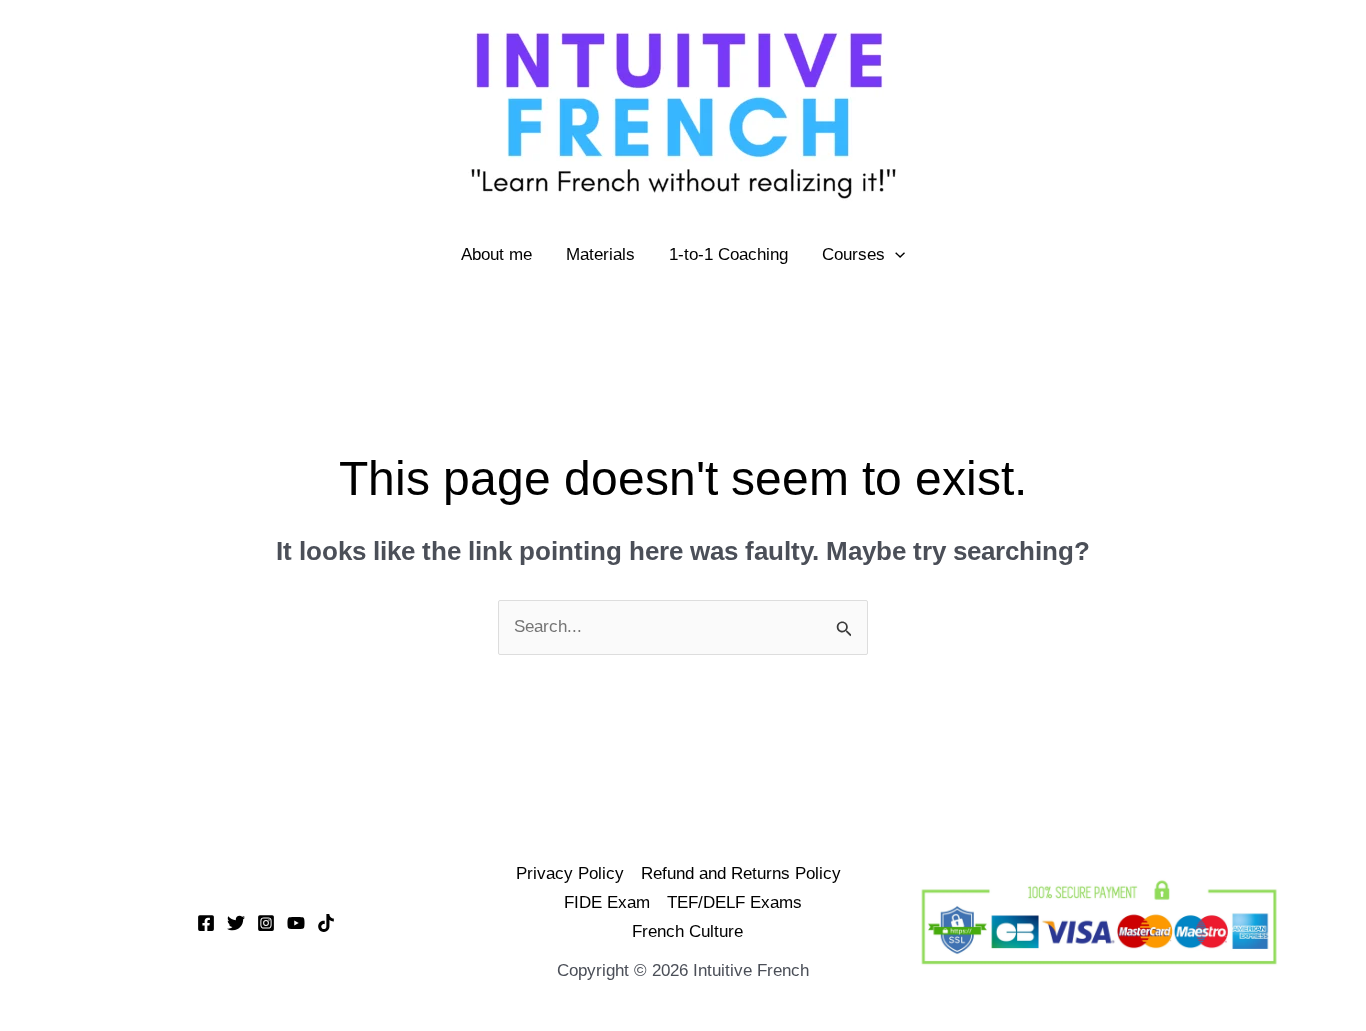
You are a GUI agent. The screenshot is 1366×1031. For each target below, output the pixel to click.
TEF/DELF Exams (734, 902)
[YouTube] (296, 923)
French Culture (687, 931)
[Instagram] (266, 923)
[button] (895, 255)
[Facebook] (206, 923)
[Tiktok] (326, 923)
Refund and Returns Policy (741, 873)
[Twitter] (236, 923)
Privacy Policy (570, 873)
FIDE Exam (607, 902)
